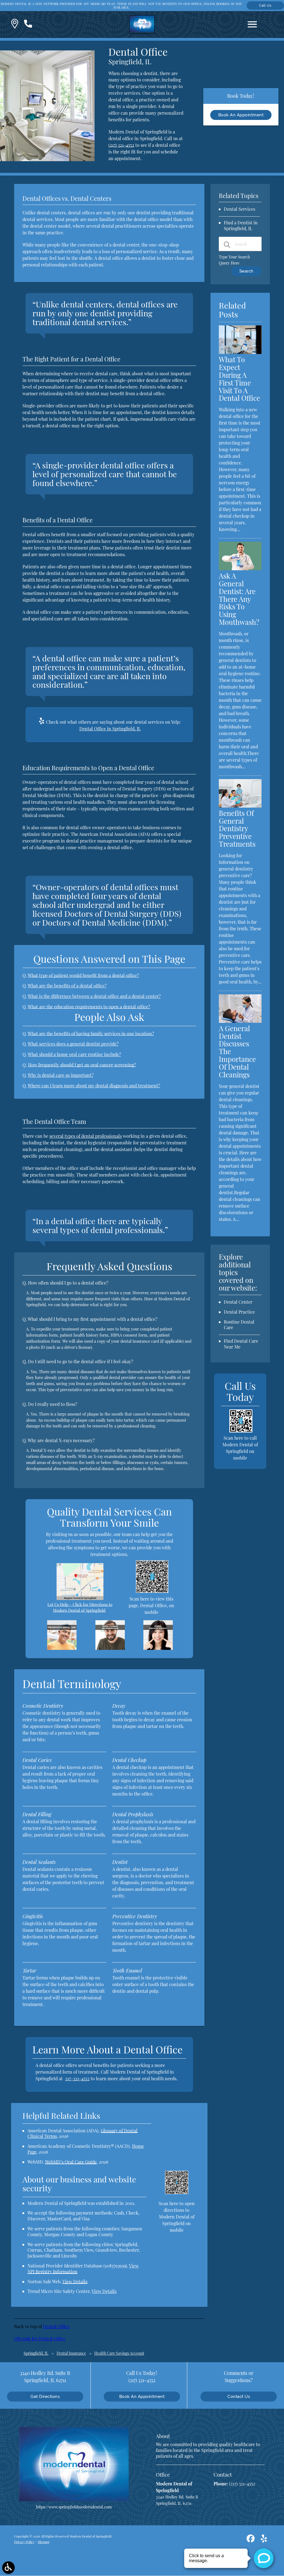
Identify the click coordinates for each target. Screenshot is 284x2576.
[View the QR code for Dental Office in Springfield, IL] (152, 1591)
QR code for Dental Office (40, 2339)
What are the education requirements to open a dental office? (89, 1007)
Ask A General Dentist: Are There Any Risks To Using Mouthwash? (239, 599)
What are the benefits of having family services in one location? (91, 1033)
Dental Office (56, 2326)
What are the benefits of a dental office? (67, 986)
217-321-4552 (77, 2078)
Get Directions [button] (45, 2396)
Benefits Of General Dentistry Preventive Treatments (237, 829)
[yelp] (264, 2540)
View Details (75, 2281)
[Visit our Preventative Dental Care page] (62, 1648)
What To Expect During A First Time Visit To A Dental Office (239, 379)
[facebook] (251, 2540)
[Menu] (252, 24)
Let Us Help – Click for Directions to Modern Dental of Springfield (80, 1607)
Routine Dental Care (239, 1325)
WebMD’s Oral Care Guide (71, 2162)
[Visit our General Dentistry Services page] (158, 1648)
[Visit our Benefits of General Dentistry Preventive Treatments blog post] (240, 806)
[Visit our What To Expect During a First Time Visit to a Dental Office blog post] (240, 352)
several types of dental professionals (86, 1136)
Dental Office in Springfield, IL (110, 729)
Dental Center (238, 1302)
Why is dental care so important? (61, 1075)
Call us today (265, 7)
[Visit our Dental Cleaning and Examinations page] (110, 1648)
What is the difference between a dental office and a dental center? (94, 996)
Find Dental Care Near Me (241, 1344)
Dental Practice (239, 1312)
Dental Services (239, 209)
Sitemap (44, 2542)
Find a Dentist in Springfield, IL (241, 225)
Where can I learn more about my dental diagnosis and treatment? (94, 1086)
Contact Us (239, 2396)
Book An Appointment (241, 115)
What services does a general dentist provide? (73, 1044)
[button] (15, 25)
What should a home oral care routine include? (74, 1054)
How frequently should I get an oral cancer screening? (82, 1065)
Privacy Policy (24, 2542)
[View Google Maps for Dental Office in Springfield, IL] (80, 1598)
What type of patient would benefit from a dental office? (83, 975)
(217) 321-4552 (121, 145)
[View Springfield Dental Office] (47, 160)
